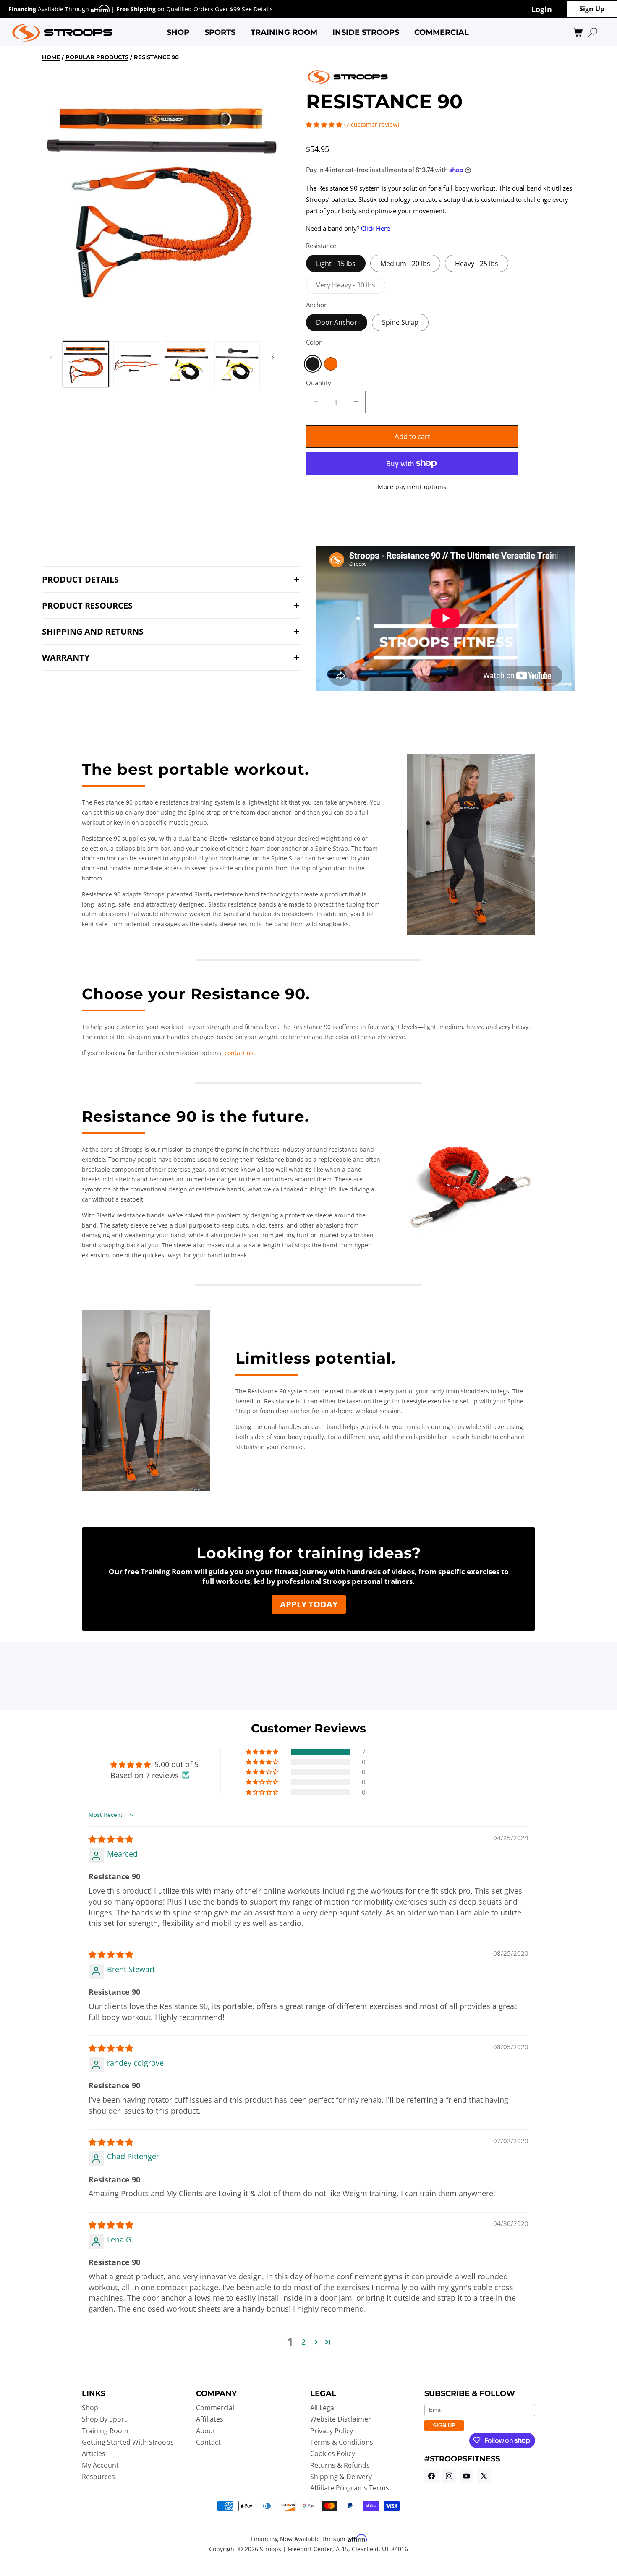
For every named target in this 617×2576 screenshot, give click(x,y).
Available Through (50, 9)
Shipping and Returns (93, 632)
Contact (208, 2442)
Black (313, 363)
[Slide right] (273, 358)
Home (51, 57)
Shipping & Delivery (341, 2476)
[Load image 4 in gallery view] (237, 364)
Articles (94, 2453)
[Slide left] (51, 358)
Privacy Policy (332, 2430)
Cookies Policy (333, 2453)
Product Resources (87, 606)
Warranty (66, 658)
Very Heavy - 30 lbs (351, 286)
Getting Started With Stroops (128, 2442)
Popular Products (97, 57)
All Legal (323, 2407)
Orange (331, 363)
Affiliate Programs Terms (350, 2488)
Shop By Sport (104, 2419)
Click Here (375, 228)
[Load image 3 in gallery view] (187, 364)
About (206, 2430)
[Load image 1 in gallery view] (86, 364)
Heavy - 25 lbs (477, 263)
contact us (239, 1053)
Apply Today (309, 1604)
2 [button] (303, 2342)
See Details (257, 9)
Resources (98, 2476)
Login (542, 9)
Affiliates (210, 2419)
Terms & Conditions (342, 2442)
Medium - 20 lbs (405, 263)
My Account (100, 2465)
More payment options (412, 486)
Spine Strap (400, 322)
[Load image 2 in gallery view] (136, 364)
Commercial (215, 2407)
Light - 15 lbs (336, 263)
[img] (111, 1839)
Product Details (80, 580)
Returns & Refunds (340, 2465)
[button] (178, 32)
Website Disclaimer (341, 2419)
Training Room (105, 2430)
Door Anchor (337, 322)
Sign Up (592, 9)
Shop (90, 2407)
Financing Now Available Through (299, 2539)
